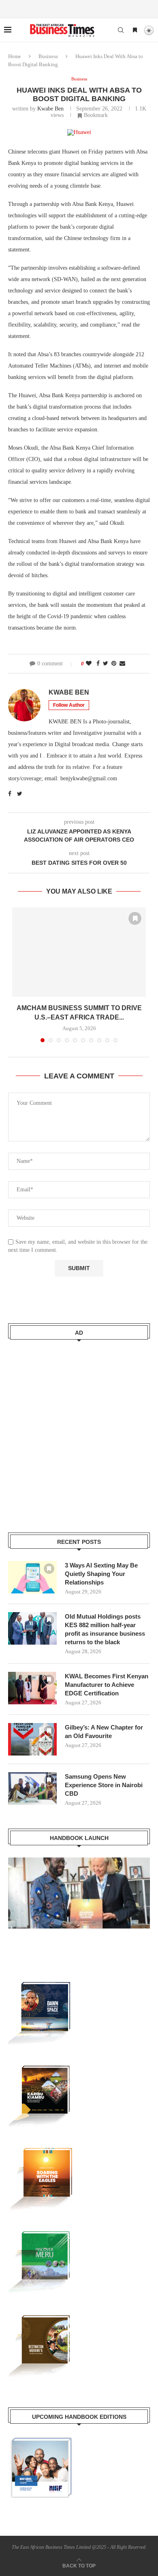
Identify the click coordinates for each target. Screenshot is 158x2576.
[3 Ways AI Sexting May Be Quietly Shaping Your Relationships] (32, 1577)
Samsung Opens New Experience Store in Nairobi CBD (104, 1785)
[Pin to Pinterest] (114, 664)
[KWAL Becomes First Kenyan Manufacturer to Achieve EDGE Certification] (32, 1688)
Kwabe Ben (50, 109)
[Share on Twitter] (106, 664)
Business (48, 56)
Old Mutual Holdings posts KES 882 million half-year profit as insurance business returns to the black (105, 1629)
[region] (79, 1901)
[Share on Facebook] (98, 664)
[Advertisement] (79, 1431)
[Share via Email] (122, 664)
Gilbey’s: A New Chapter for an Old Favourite (104, 1732)
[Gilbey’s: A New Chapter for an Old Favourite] (32, 1739)
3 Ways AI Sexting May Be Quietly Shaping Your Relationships (101, 1574)
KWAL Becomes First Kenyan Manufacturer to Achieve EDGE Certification (107, 1685)
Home (15, 56)
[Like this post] (89, 664)
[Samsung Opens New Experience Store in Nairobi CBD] (32, 1788)
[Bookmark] (135, 30)
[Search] (121, 30)
